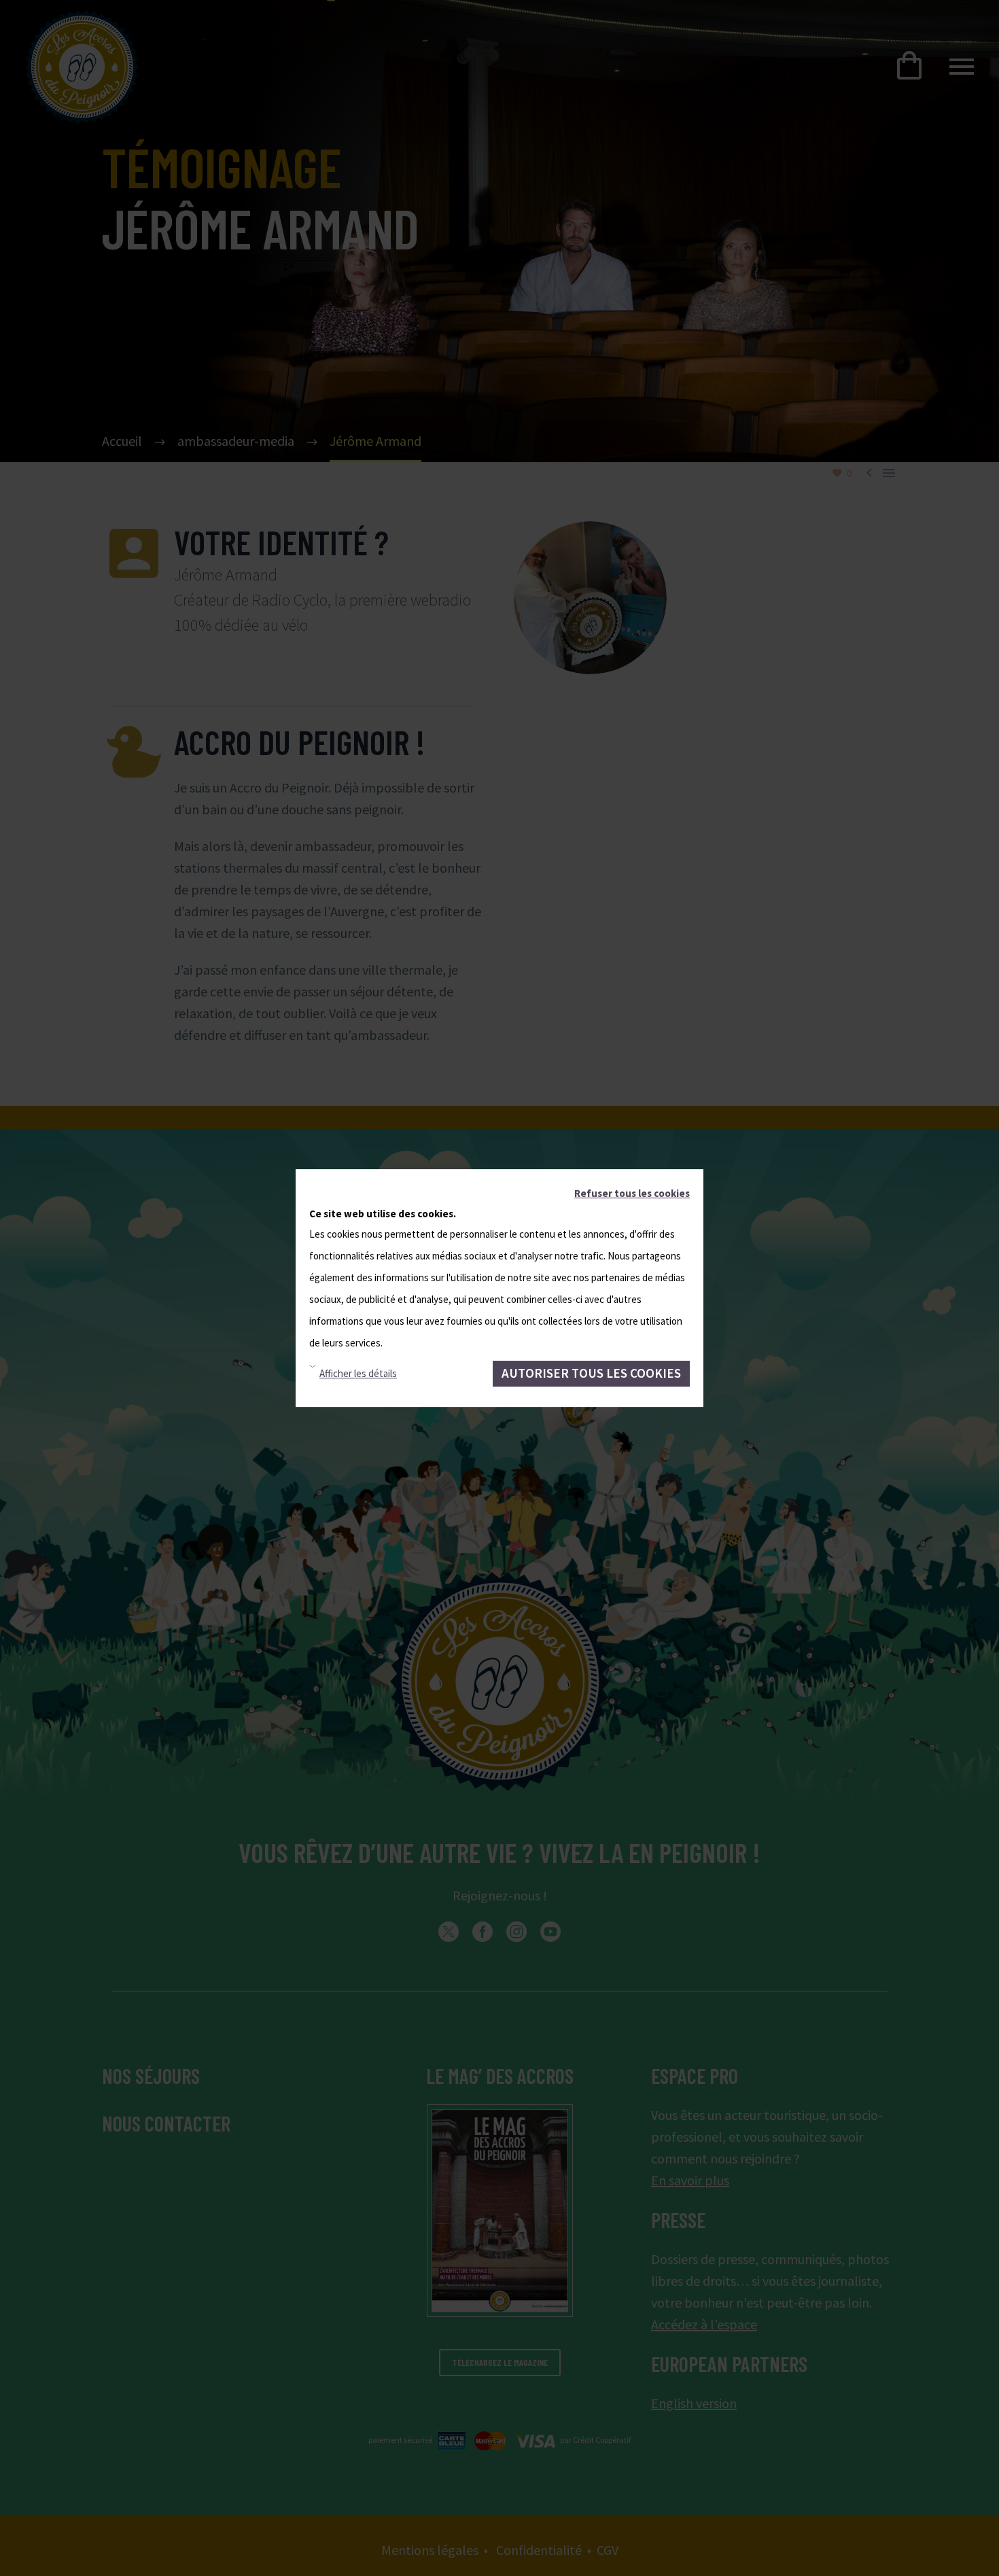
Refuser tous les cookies (632, 1193)
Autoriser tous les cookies (591, 1373)
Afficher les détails (358, 1373)
